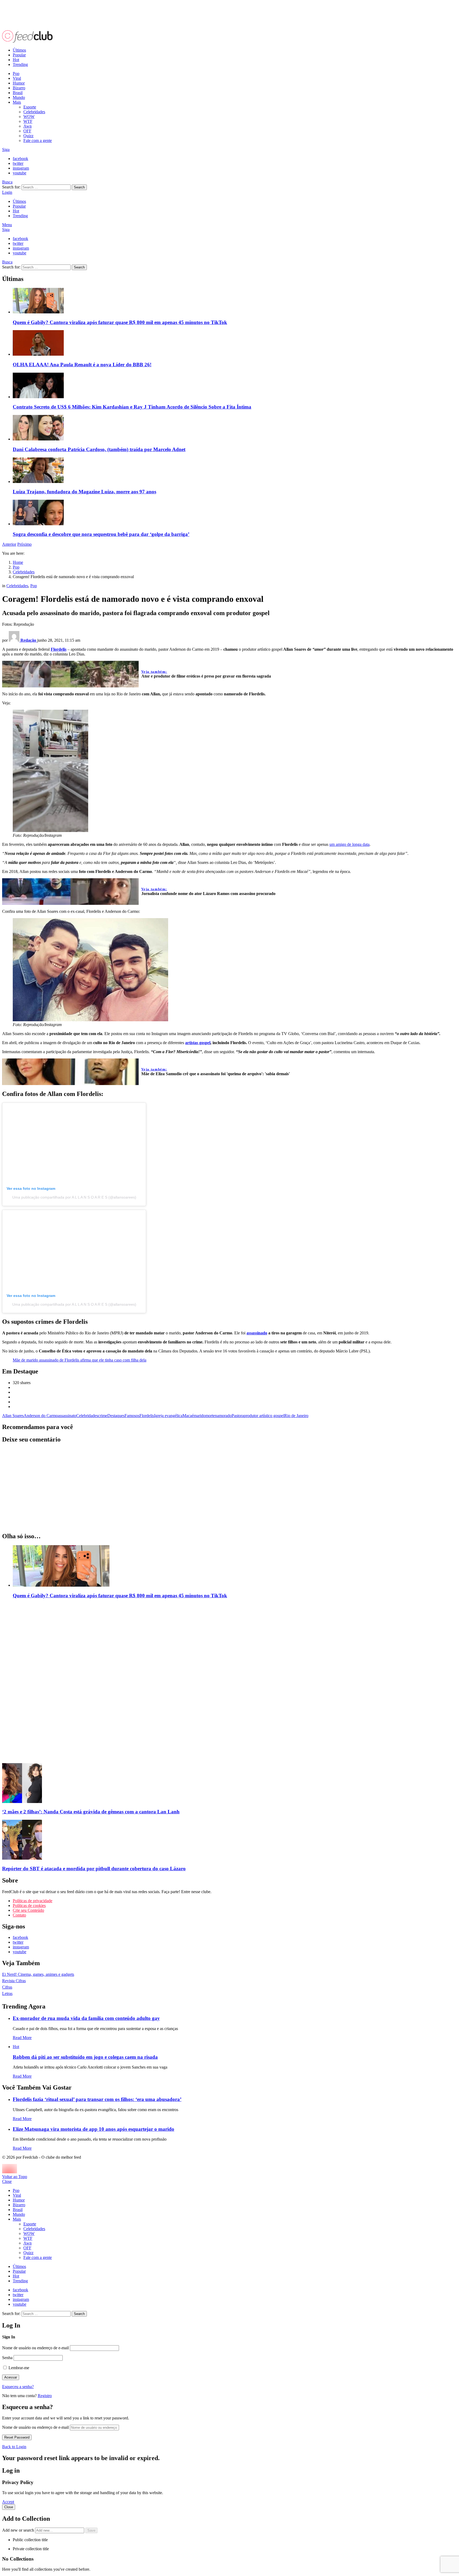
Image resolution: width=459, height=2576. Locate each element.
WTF (28, 121)
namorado (223, 1416)
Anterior (9, 544)
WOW (29, 117)
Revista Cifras (14, 1981)
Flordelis (147, 1416)
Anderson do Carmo (41, 1416)
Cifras (7, 1987)
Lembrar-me (18, 2368)
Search (79, 187)
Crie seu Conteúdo (28, 1910)
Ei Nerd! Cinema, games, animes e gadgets (38, 1974)
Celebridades (34, 112)
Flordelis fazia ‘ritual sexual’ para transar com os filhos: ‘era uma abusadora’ (97, 2099)
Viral (17, 78)
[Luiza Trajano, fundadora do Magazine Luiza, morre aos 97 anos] (235, 471)
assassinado (257, 1333)
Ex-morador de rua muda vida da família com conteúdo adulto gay (86, 2018)
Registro (45, 2396)
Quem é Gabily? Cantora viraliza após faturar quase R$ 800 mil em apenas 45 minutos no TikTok (120, 322)
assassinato (67, 1416)
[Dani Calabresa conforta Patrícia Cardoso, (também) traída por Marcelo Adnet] (235, 428)
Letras (7, 1993)
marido (199, 1416)
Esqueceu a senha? (18, 2387)
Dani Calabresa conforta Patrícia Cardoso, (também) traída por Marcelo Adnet (99, 449)
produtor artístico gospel (264, 1416)
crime (103, 1416)
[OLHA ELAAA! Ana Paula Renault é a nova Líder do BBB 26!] (235, 343)
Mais (17, 102)
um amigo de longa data (349, 844)
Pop (16, 73)
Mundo (19, 97)
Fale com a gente (38, 140)
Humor (19, 83)
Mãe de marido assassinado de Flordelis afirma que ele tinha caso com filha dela (80, 1360)
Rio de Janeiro (296, 1416)
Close (7, 2181)
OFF (27, 131)
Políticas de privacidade (33, 1901)
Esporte (30, 107)
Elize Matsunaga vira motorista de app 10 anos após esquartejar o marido (93, 2129)
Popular (19, 55)
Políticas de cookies (29, 1905)
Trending (20, 64)
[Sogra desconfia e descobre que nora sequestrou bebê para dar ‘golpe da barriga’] (235, 513)
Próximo (24, 544)
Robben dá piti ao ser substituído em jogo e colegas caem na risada (85, 2057)
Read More (22, 2038)
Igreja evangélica (168, 1416)
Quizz (28, 136)
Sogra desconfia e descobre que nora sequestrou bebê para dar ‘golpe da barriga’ (101, 534)
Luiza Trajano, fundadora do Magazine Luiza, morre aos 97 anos (84, 492)
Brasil (18, 93)
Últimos (19, 50)
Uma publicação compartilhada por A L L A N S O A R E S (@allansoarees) (74, 1197)
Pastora (238, 1416)
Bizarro (19, 88)
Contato (19, 1915)
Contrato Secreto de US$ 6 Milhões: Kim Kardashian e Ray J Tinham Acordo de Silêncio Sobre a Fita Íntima (132, 407)
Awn (27, 126)
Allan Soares (13, 1416)
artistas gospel (198, 1043)
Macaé (188, 1416)
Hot (16, 60)
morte (210, 1416)
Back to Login (14, 2447)
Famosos (132, 1416)
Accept (8, 2502)
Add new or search (19, 2530)
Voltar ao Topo (15, 2177)
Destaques (116, 1416)
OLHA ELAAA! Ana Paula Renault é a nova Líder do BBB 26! (82, 365)
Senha (7, 2358)
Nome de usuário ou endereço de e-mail (35, 2348)
